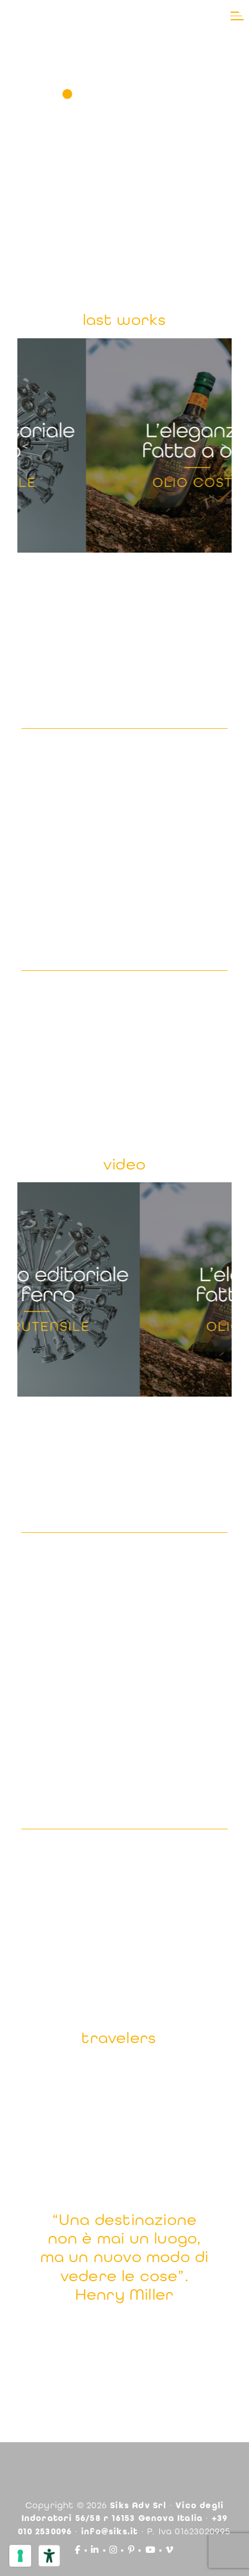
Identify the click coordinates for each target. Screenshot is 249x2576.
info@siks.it (109, 2531)
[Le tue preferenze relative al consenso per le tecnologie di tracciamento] (20, 2556)
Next (224, 445)
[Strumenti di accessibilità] (49, 2556)
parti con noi (125, 2339)
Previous (25, 445)
